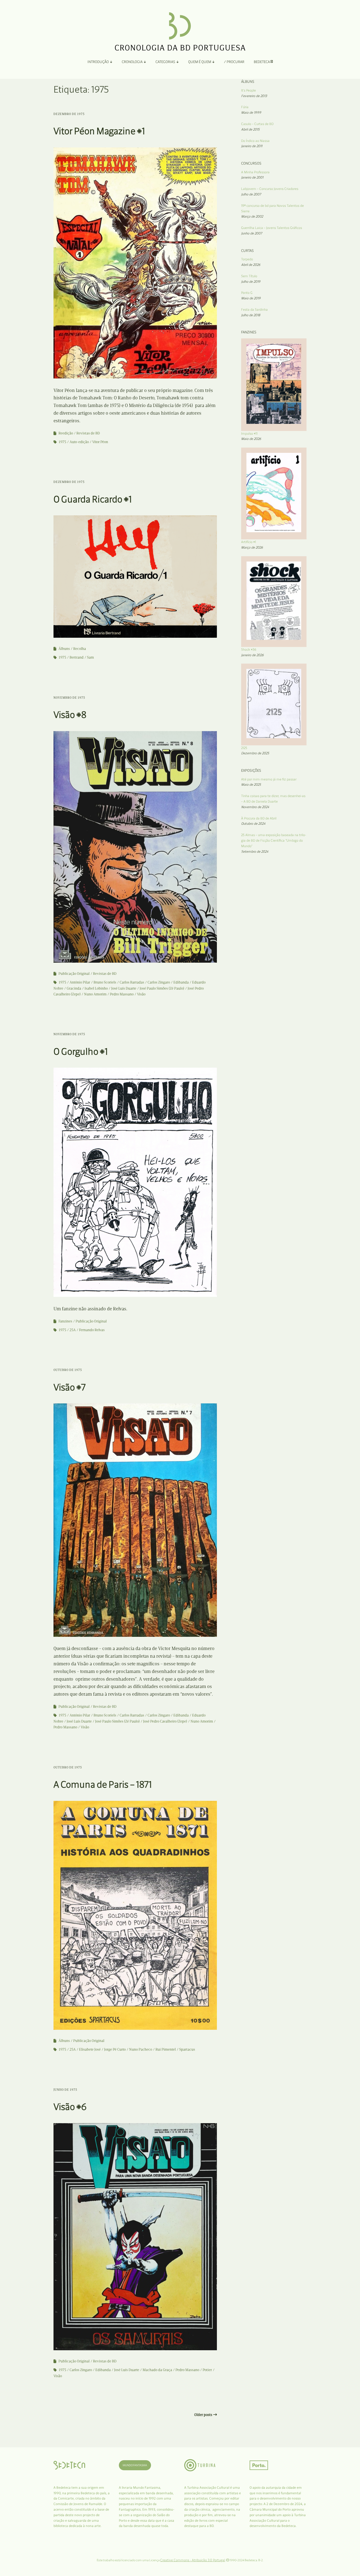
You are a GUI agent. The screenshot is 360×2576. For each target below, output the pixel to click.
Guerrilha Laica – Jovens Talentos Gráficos (272, 228)
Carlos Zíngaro (159, 982)
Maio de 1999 (251, 112)
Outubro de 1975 (68, 1370)
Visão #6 (70, 2107)
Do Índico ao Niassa (255, 141)
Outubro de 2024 (253, 824)
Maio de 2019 (251, 298)
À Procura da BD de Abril (259, 818)
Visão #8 (70, 715)
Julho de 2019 (251, 282)
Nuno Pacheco (141, 2049)
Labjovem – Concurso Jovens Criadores (270, 189)
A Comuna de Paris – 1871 (103, 1784)
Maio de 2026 (251, 439)
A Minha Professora (255, 172)
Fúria (245, 107)
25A (73, 1330)
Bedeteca (262, 62)
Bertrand (77, 657)
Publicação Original (74, 974)
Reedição (66, 433)
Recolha (80, 649)
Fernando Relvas (92, 1330)
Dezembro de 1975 (69, 114)
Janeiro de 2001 (252, 177)
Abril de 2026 (251, 265)
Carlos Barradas (132, 982)
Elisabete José (90, 2049)
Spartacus (187, 2049)
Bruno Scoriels (105, 982)
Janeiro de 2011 (252, 146)
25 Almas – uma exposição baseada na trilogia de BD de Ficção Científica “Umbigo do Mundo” (274, 840)
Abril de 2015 (250, 129)
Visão (141, 994)
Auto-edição (79, 442)
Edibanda (181, 982)
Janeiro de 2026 (252, 655)
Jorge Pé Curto (115, 2049)
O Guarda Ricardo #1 (93, 499)
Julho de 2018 (251, 315)
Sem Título (249, 276)
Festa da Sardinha (254, 310)
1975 (62, 442)
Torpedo (247, 259)
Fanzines (65, 1321)
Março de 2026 (252, 547)
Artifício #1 (249, 542)
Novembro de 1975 (69, 698)
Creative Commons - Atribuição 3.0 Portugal (193, 2560)
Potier (207, 2370)
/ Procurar (234, 62)
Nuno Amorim (95, 994)
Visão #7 (70, 1387)
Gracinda (74, 988)
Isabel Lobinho (96, 988)
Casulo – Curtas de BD (257, 124)
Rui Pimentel (166, 2049)
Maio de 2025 (251, 785)
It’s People (249, 90)
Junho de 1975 (65, 2090)
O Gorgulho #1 (81, 1051)
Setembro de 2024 (255, 852)
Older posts (203, 2415)
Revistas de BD (88, 433)
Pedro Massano (122, 994)
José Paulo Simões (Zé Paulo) (162, 988)
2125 (244, 748)
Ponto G (247, 293)
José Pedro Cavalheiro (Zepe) (165, 1721)
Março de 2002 (252, 216)
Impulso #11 (249, 433)
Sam (90, 657)
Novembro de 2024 (255, 807)
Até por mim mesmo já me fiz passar (269, 779)
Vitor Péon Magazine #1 (99, 131)
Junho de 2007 (252, 233)
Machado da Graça (157, 2370)
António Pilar (80, 982)
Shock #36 (249, 649)
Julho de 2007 (251, 194)
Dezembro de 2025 (255, 753)
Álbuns (64, 649)
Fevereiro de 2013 (254, 96)
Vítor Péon (100, 442)
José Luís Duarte (124, 988)
